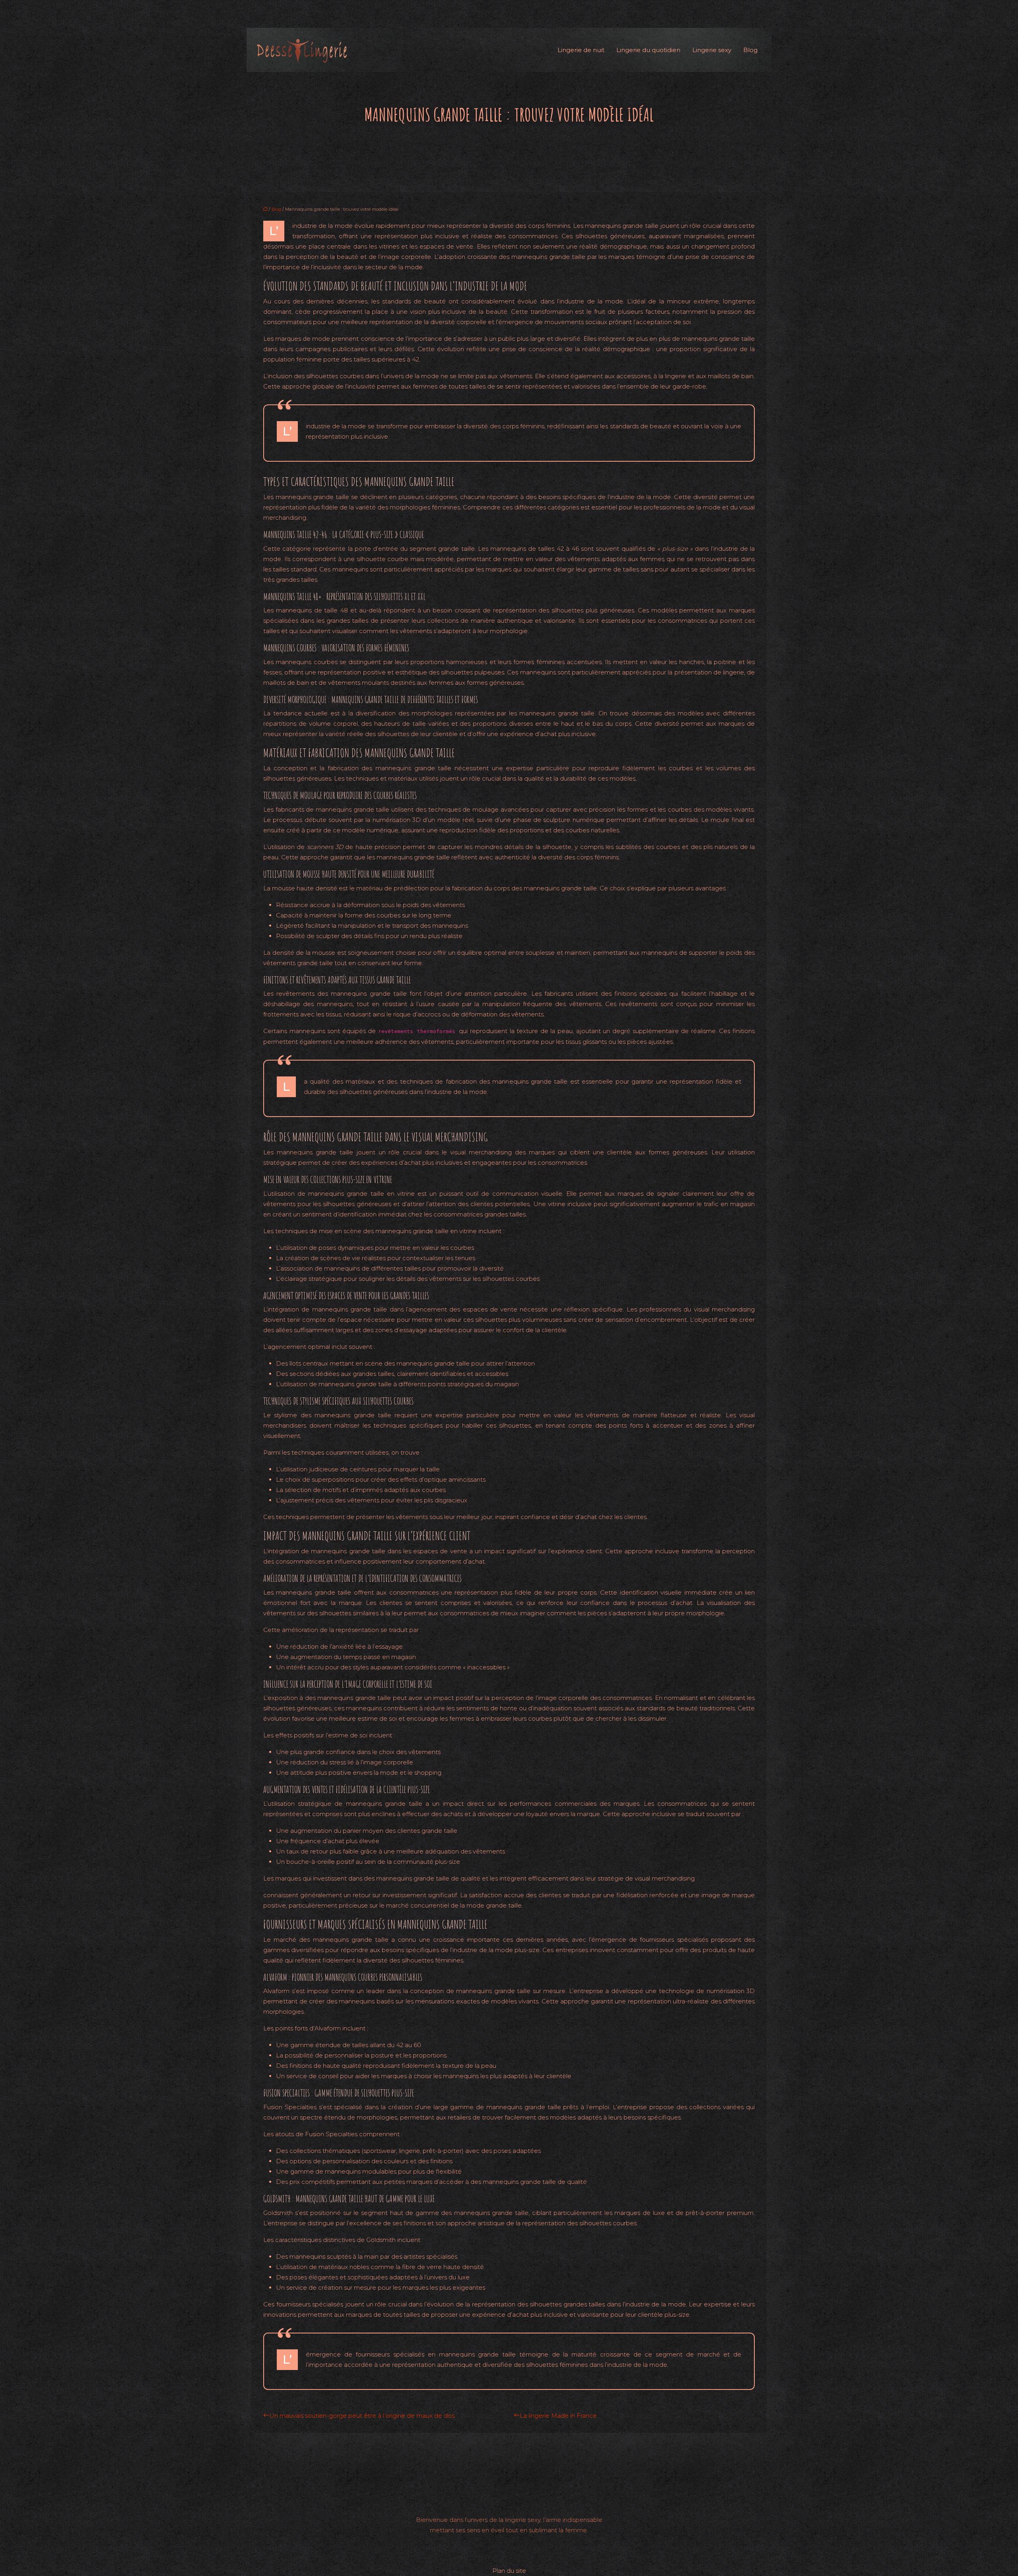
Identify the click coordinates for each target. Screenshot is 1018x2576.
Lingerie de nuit (581, 50)
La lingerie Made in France (558, 2416)
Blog (750, 50)
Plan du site (509, 2571)
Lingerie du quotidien (648, 50)
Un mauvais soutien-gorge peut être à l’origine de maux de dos (362, 2416)
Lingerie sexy (712, 50)
